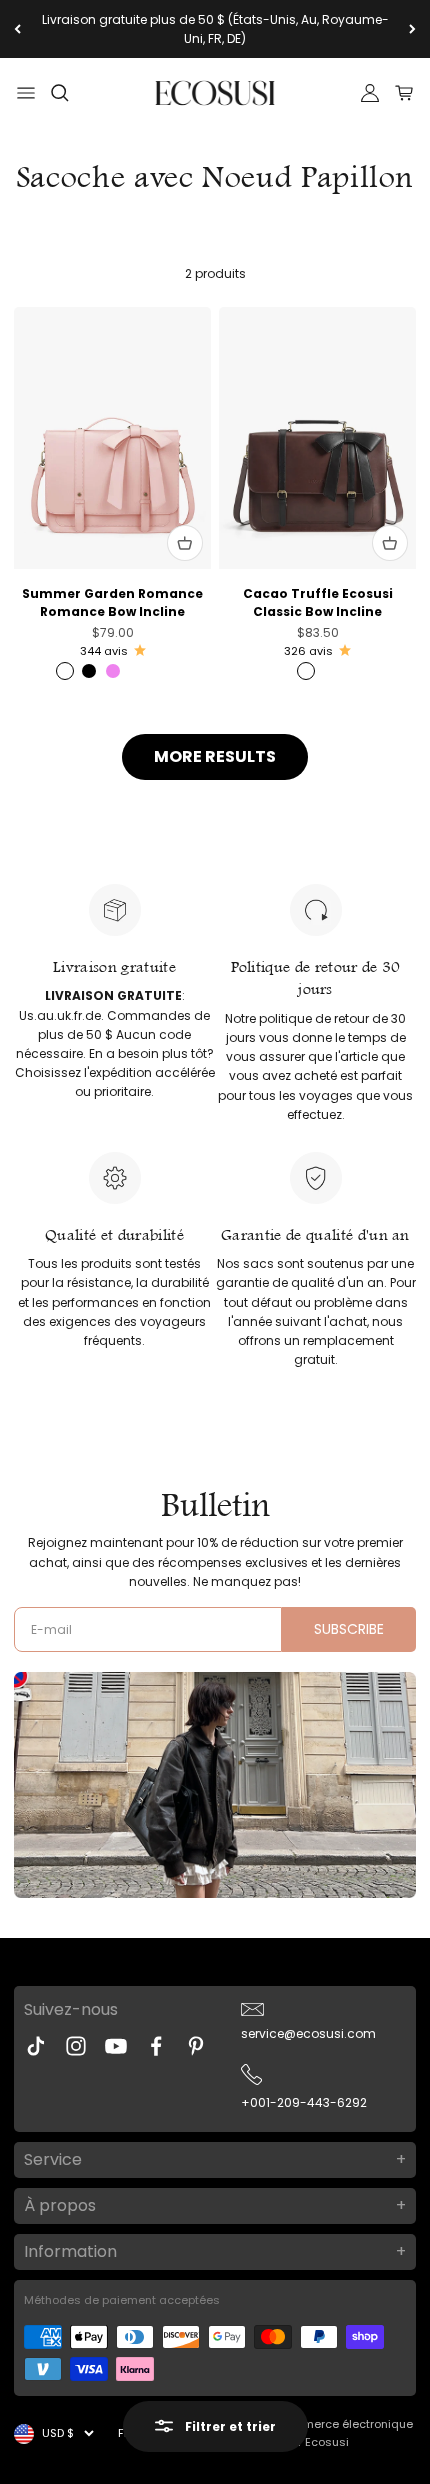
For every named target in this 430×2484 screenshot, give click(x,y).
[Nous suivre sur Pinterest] (196, 2046)
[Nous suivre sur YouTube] (116, 2046)
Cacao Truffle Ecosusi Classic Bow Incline (318, 602)
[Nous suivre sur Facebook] (156, 2046)
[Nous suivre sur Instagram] (76, 2046)
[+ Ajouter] (185, 543)
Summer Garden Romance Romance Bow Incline (112, 602)
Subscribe (349, 1629)
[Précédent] (17, 29)
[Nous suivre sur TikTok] (36, 2046)
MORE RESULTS (215, 756)
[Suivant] (412, 29)
